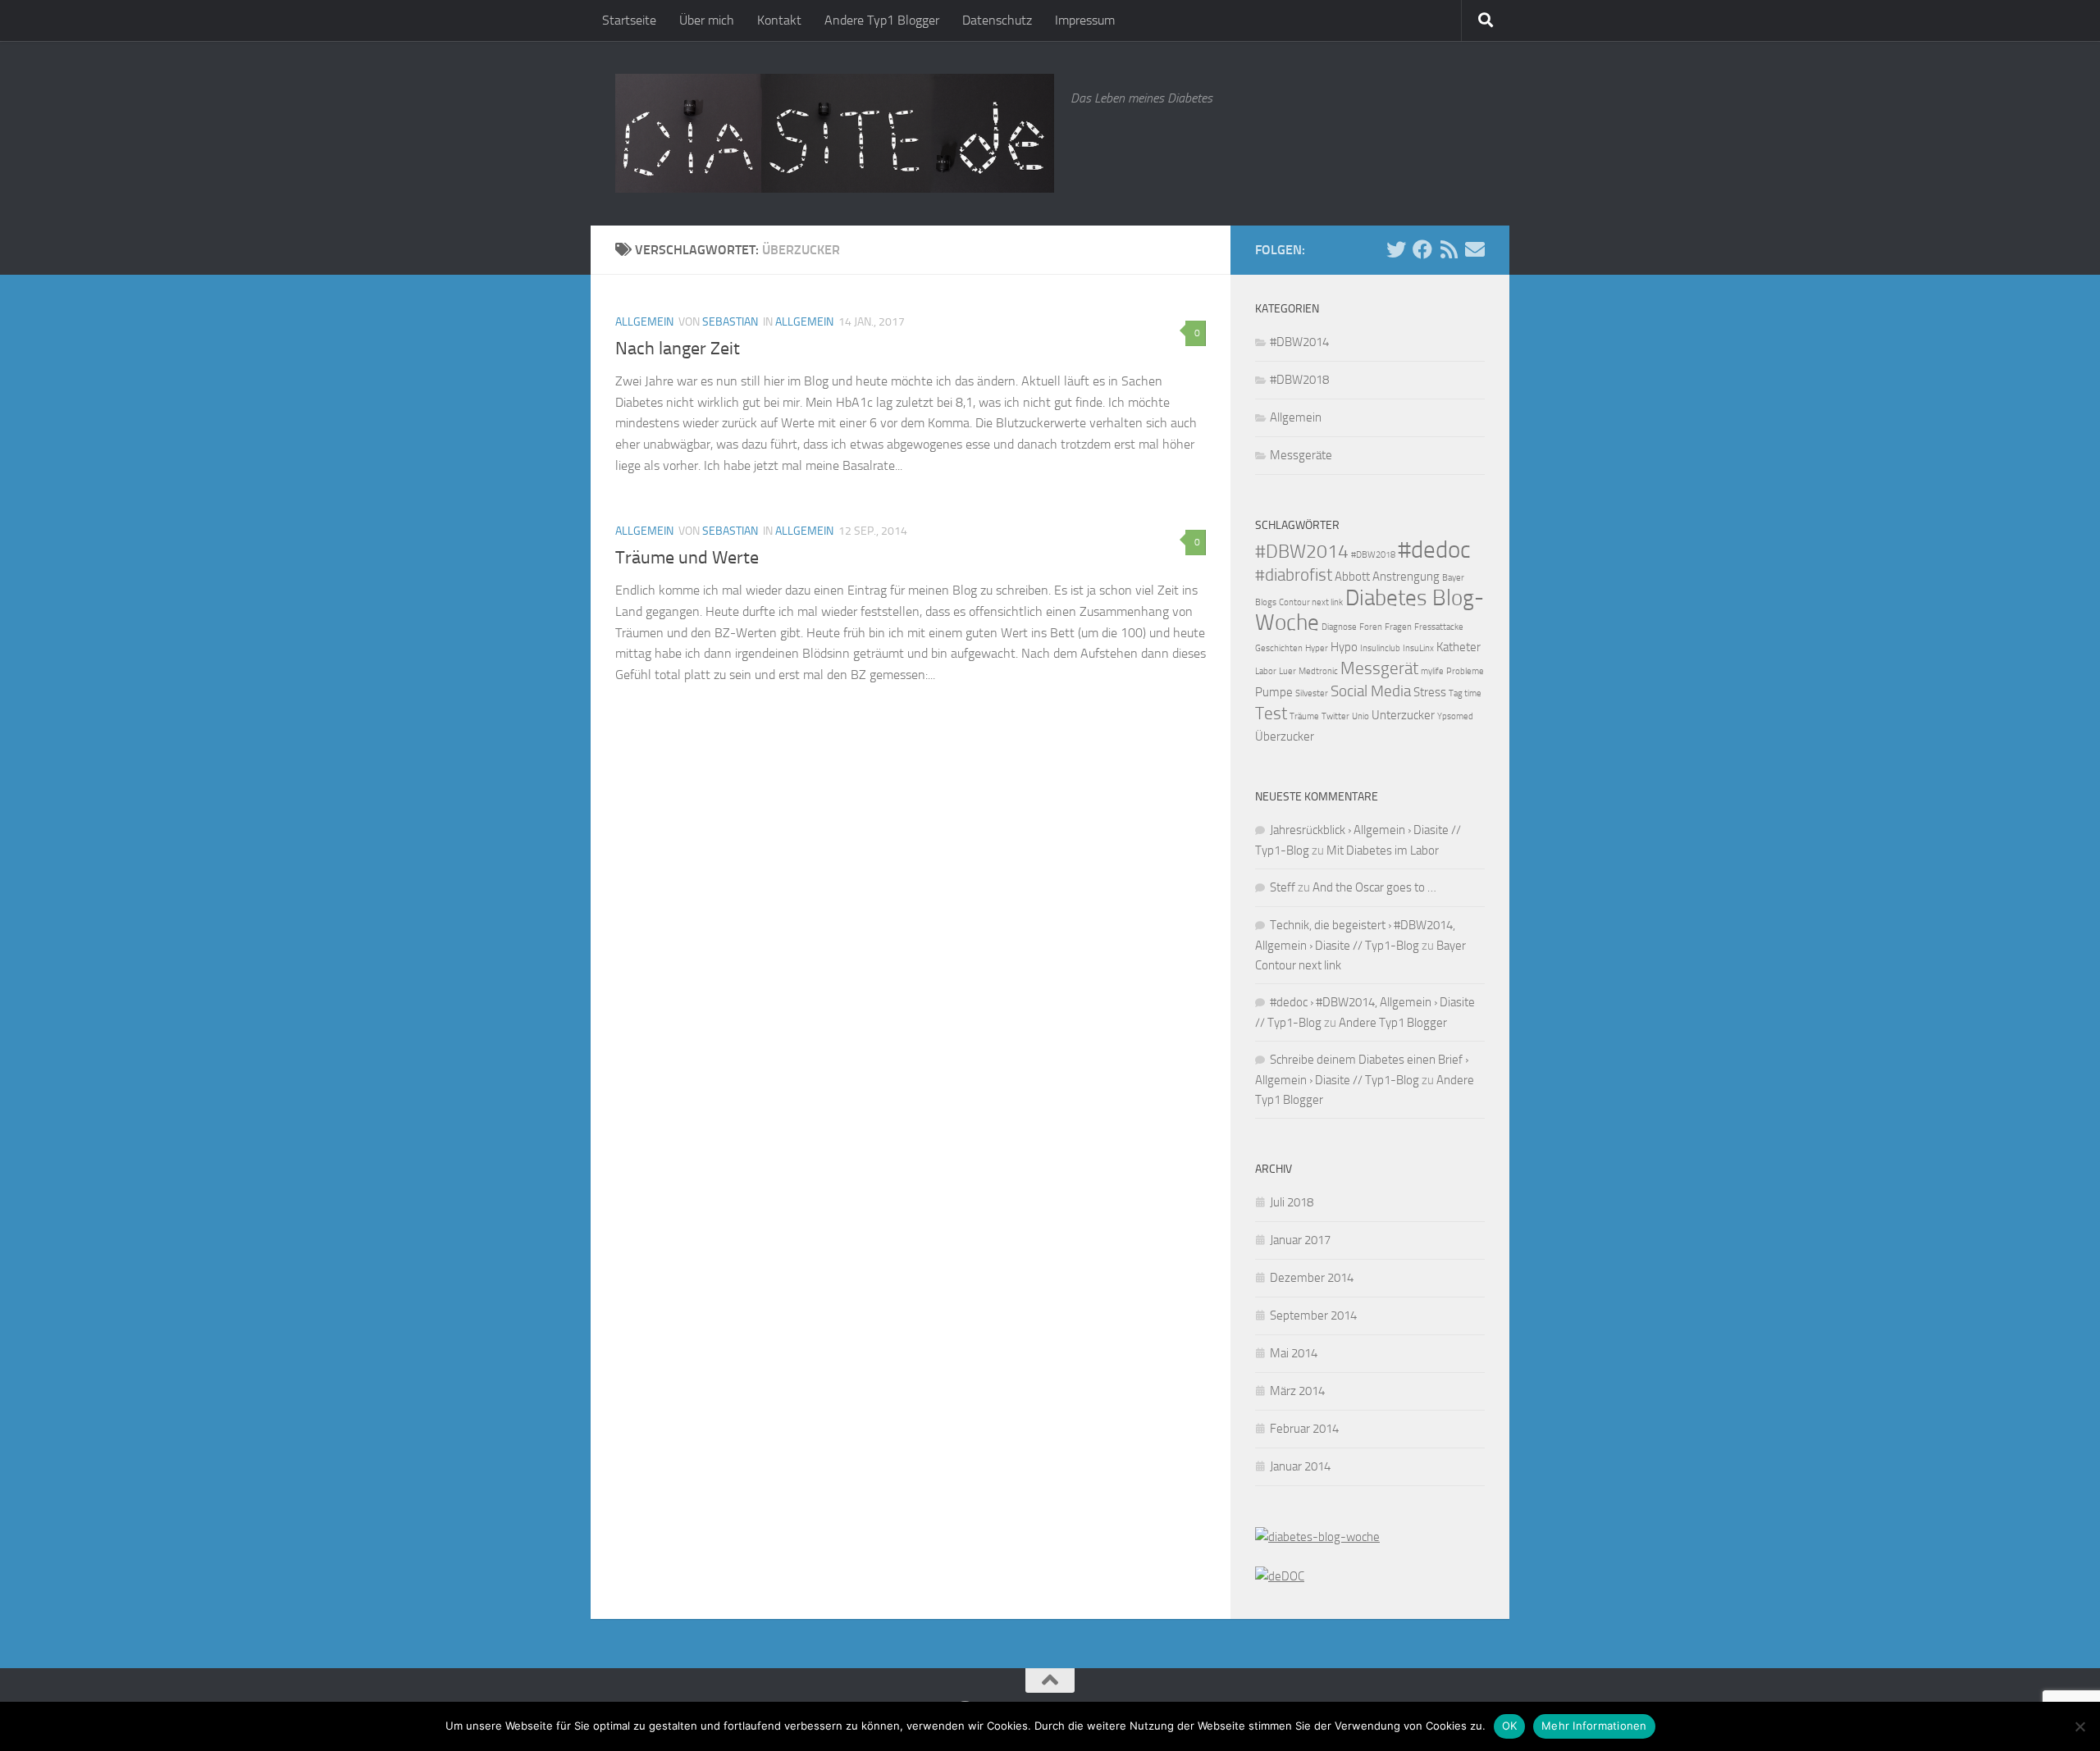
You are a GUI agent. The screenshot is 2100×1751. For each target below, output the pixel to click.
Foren (1371, 627)
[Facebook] (1422, 249)
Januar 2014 (1300, 1466)
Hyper (1317, 648)
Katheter (1459, 647)
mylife (1432, 671)
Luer (1287, 671)
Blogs (1266, 602)
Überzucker (1285, 736)
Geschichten (1279, 648)
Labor (1266, 671)
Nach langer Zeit (678, 349)
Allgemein (644, 322)
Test (1271, 713)
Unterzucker (1403, 715)
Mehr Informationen (1594, 1726)
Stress (1430, 692)
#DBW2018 (1299, 380)
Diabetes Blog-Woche (1370, 610)
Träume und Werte (687, 558)
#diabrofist (1294, 575)
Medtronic (1318, 671)
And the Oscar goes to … (1374, 887)
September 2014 (1313, 1316)
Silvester (1312, 693)
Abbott (1352, 577)
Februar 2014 (1304, 1429)
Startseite (629, 20)
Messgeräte (1301, 455)
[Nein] (2079, 1726)
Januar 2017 (1300, 1240)
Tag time (1465, 693)
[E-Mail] (1475, 249)
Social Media (1371, 691)
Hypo (1344, 647)
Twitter (1335, 716)
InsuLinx (1418, 648)
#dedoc (1434, 550)
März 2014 (1297, 1391)
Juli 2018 (1292, 1202)
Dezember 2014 (1312, 1278)
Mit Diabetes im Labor (1383, 850)
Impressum (1085, 20)
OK (1510, 1726)
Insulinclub (1380, 648)
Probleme (1465, 671)
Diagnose (1339, 627)
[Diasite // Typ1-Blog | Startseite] (835, 133)
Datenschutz (997, 20)
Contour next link (1311, 602)
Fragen (1398, 627)
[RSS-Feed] (1449, 249)
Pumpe (1274, 692)
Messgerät (1379, 668)
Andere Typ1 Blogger (882, 20)
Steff (1283, 887)
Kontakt (779, 20)
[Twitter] (1396, 249)
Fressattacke (1439, 627)
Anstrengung (1406, 577)
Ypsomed (1455, 716)
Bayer (1453, 578)
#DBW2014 (1299, 342)
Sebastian (730, 322)
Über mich (707, 20)
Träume (1304, 716)
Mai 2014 (1294, 1353)
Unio (1360, 716)
